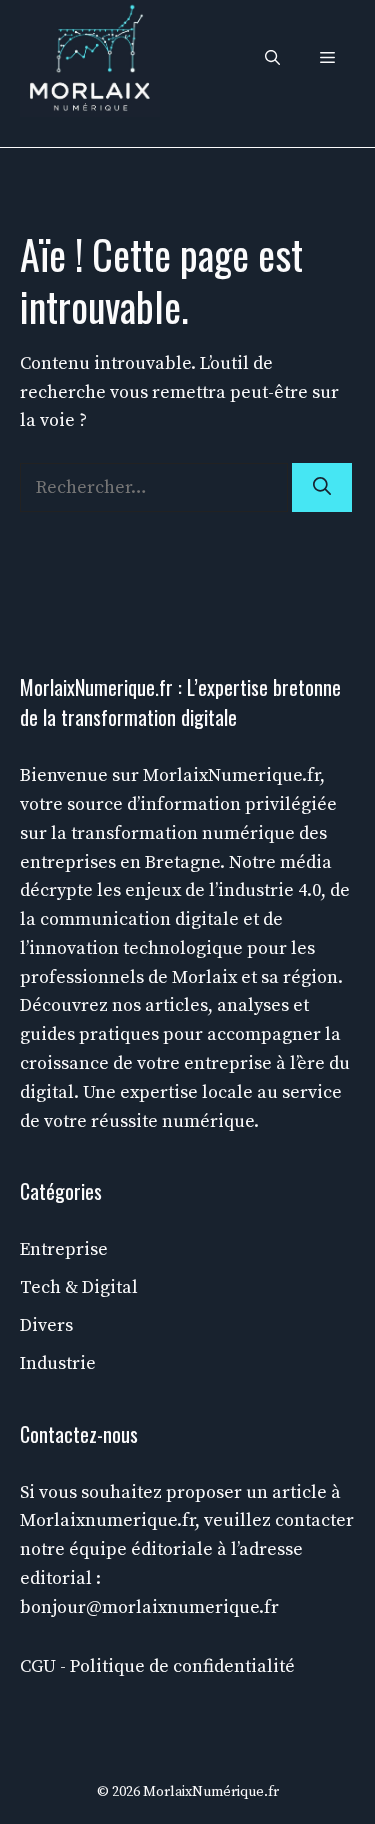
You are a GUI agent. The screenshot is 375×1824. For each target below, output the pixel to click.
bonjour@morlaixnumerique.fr (149, 1607)
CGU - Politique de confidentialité (157, 1666)
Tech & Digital (79, 1287)
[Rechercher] (322, 487)
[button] (272, 58)
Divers (46, 1325)
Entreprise (64, 1249)
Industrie (58, 1363)
